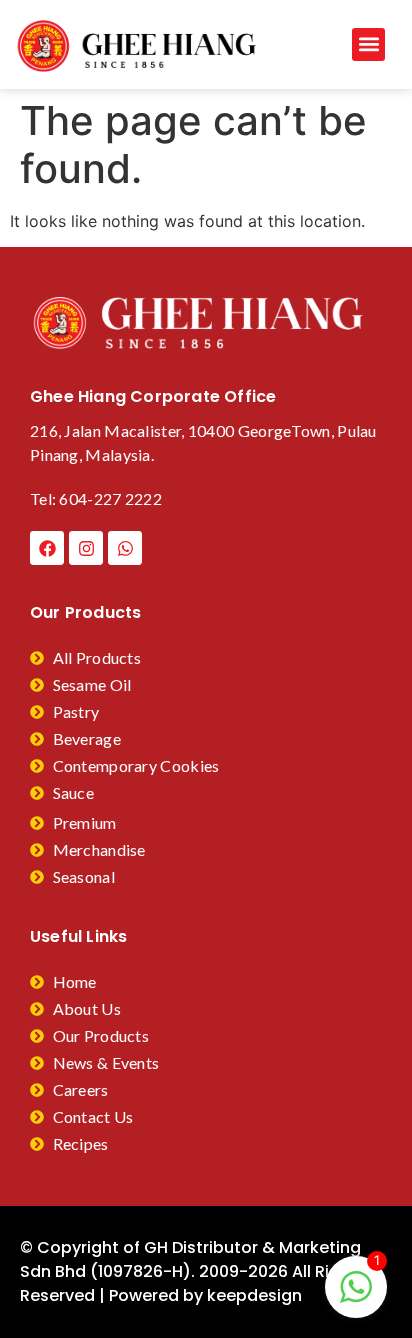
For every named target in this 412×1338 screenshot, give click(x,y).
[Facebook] (47, 548)
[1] (356, 1297)
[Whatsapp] (125, 548)
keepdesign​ (254, 1295)
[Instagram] (86, 548)
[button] (368, 44)
